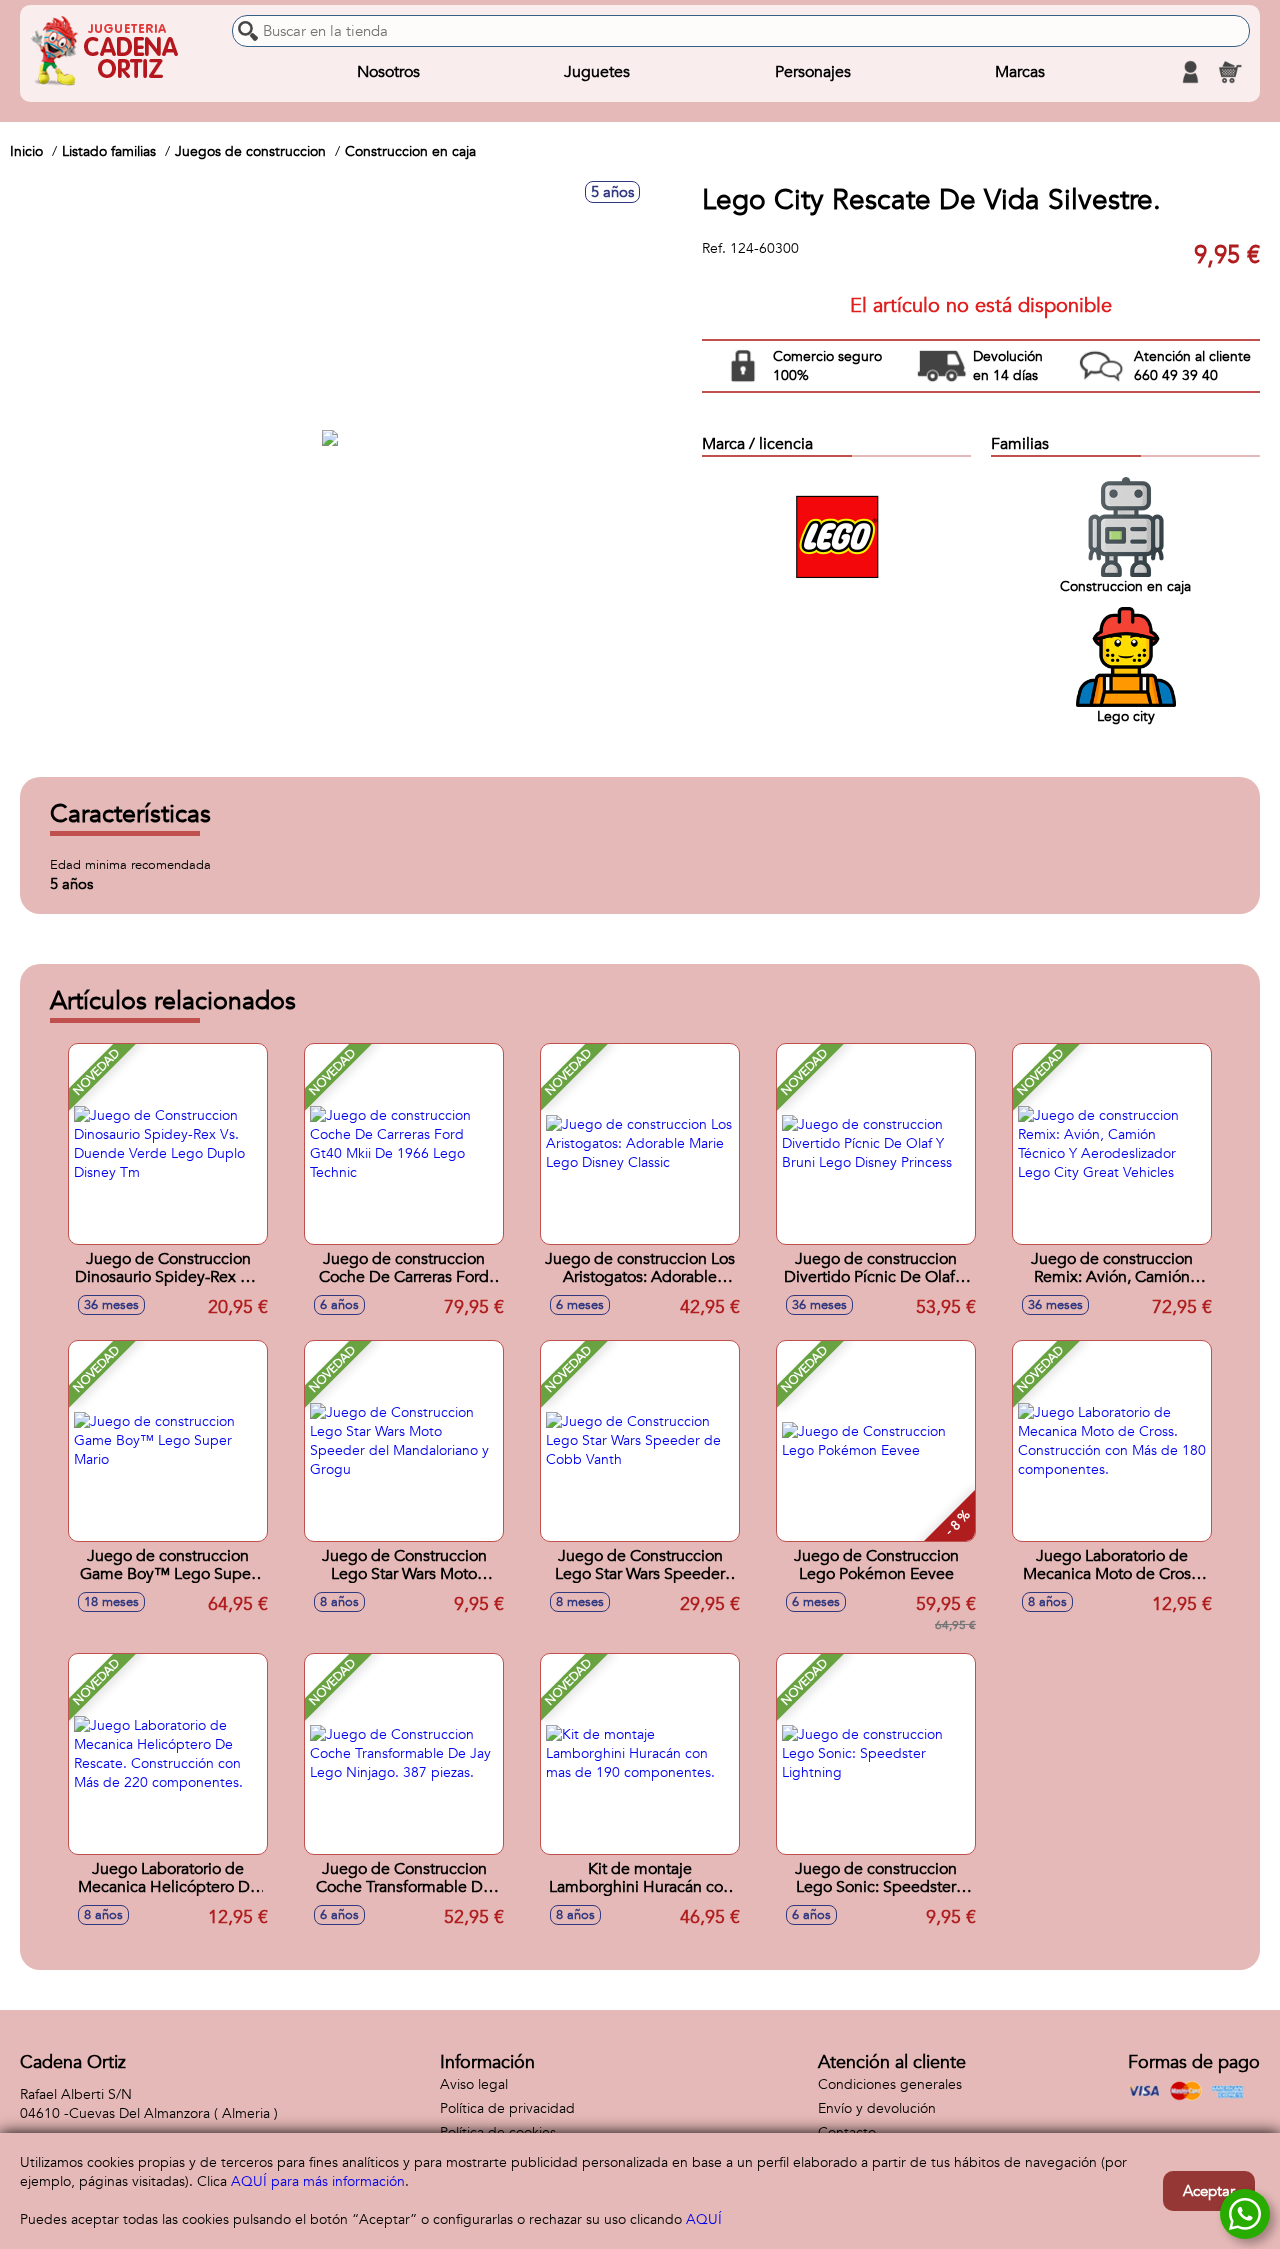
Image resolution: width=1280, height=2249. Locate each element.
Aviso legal (474, 2084)
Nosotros (388, 72)
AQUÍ (704, 2219)
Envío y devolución (877, 2108)
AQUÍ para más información (318, 2181)
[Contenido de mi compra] (1230, 72)
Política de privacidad (507, 2108)
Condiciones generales (890, 2084)
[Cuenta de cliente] (1190, 72)
